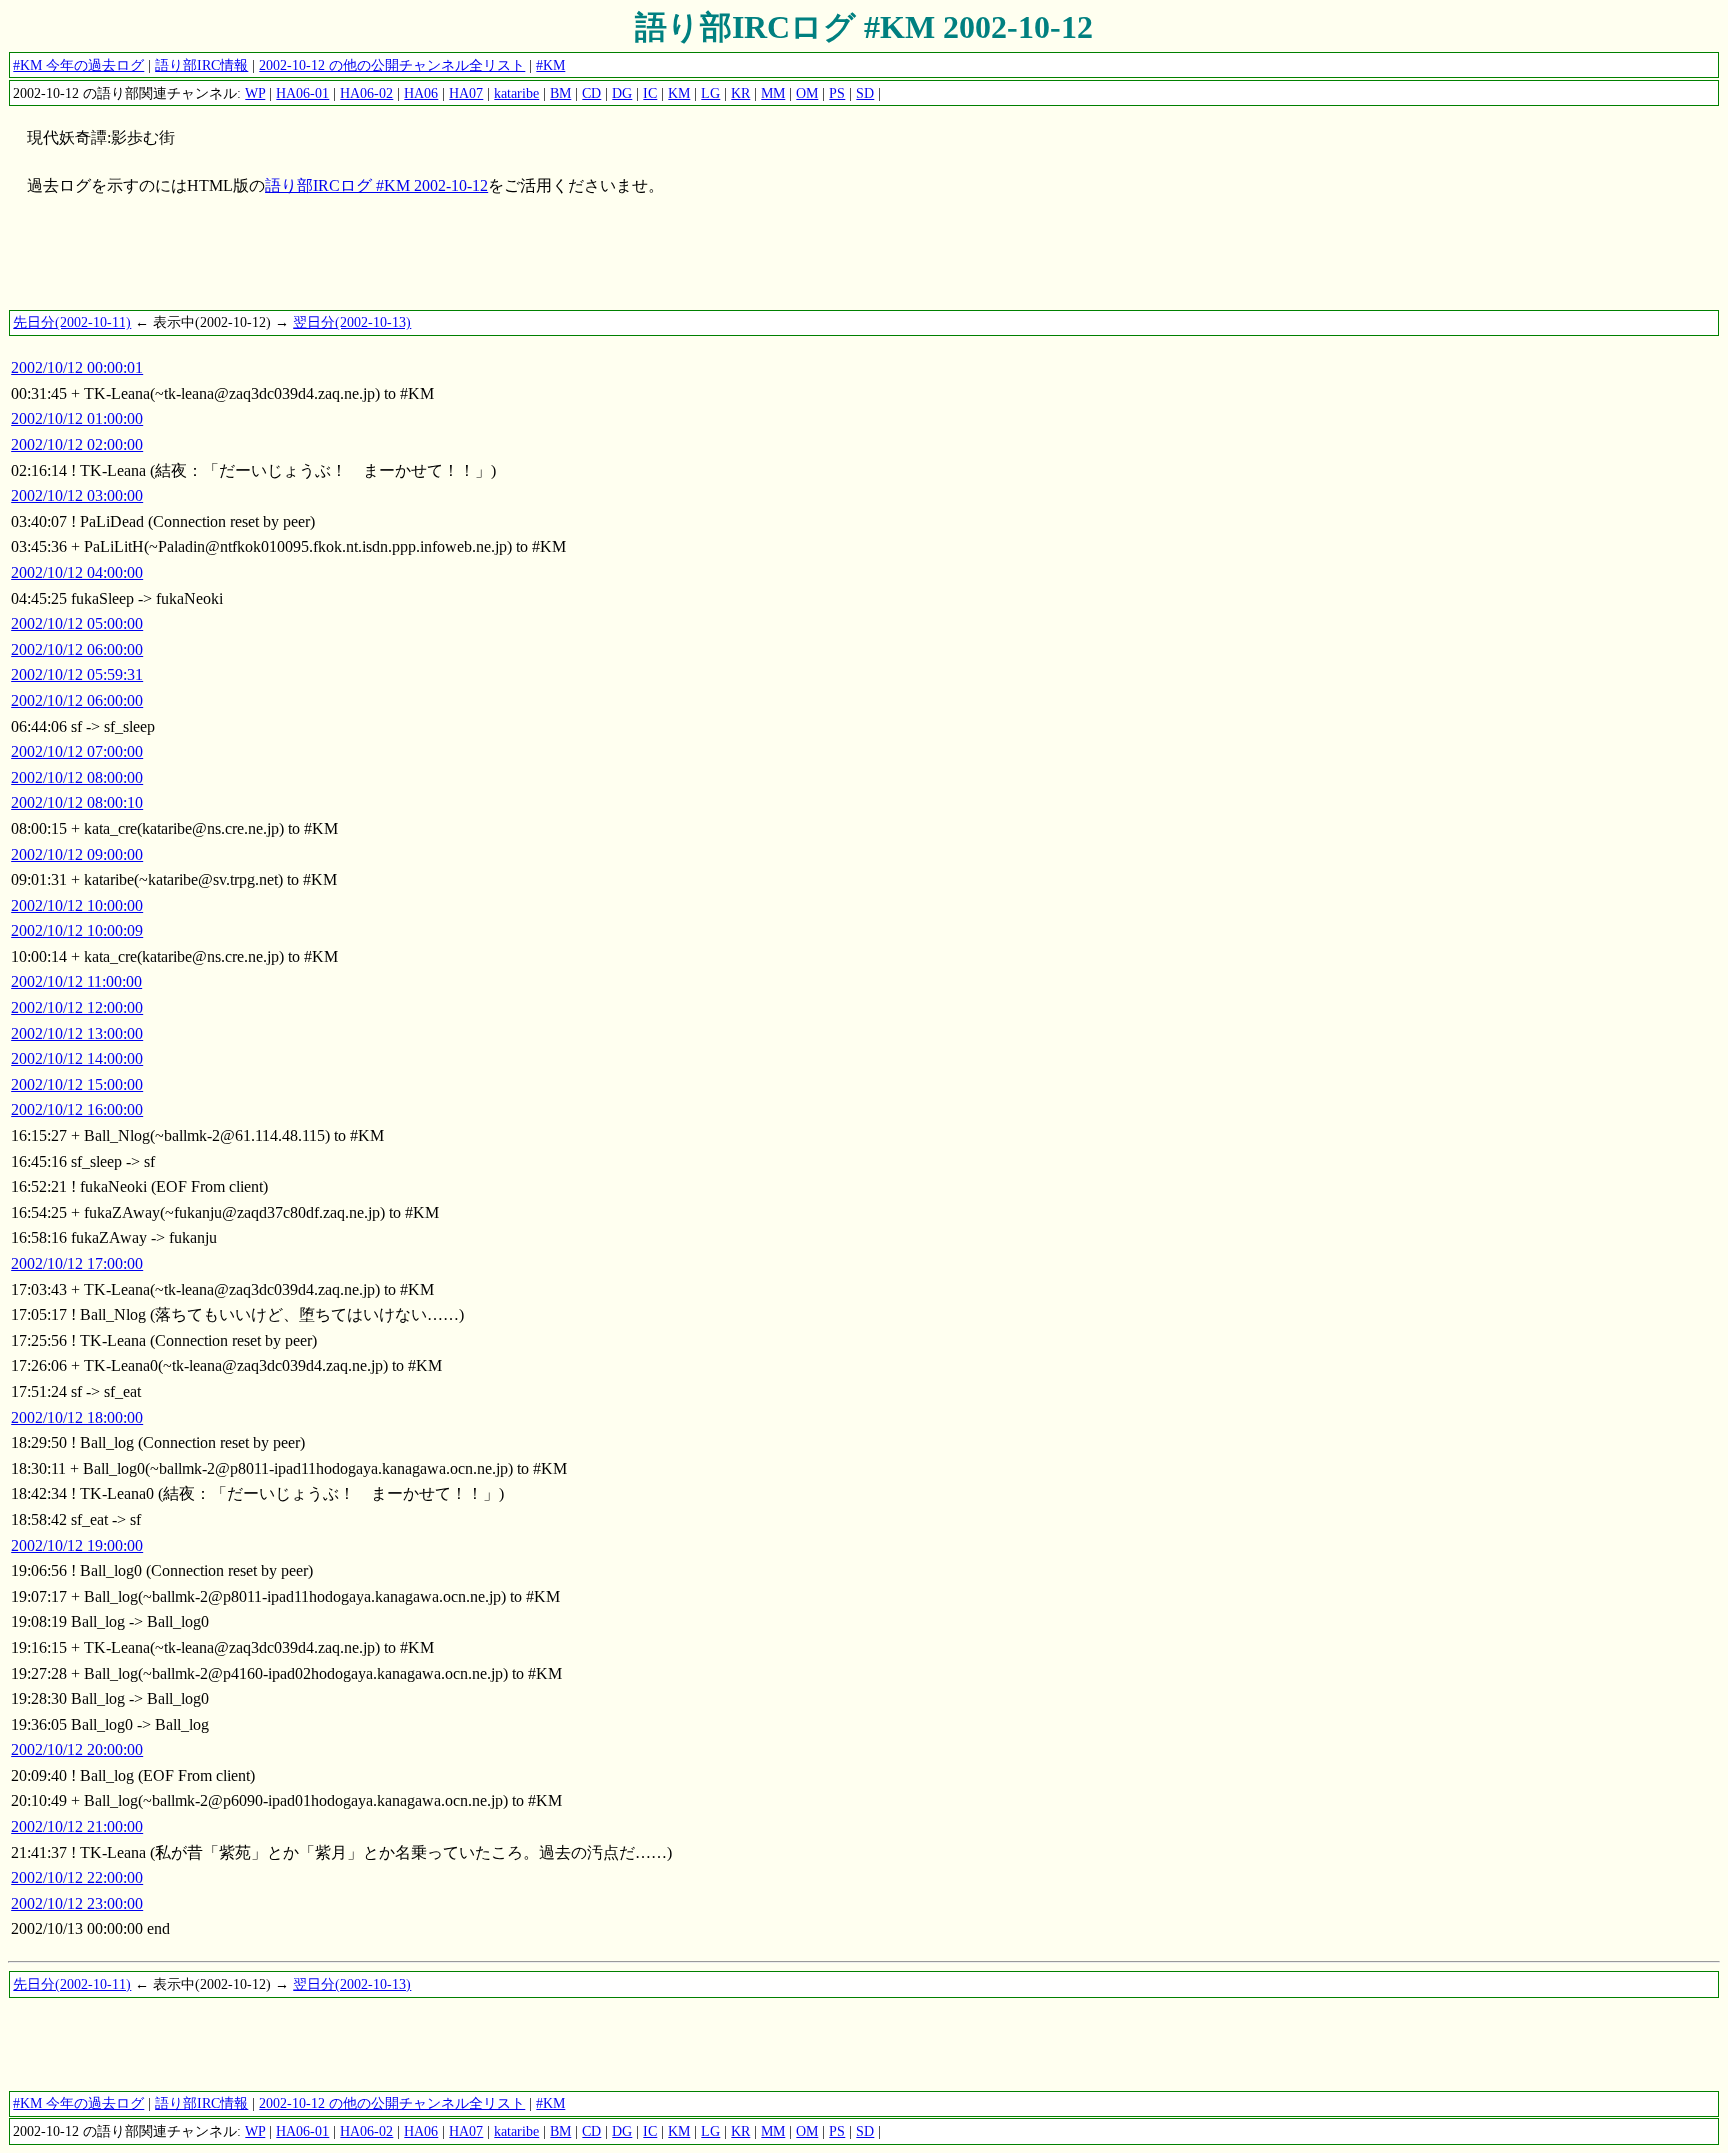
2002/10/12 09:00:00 (77, 854)
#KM (550, 65)
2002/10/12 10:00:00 (77, 905)
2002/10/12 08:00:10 (77, 802)
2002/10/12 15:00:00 (77, 1084)
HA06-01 (302, 93)
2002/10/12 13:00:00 (77, 1033)
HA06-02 (366, 93)
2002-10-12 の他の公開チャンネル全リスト (392, 65)
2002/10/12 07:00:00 (77, 751)
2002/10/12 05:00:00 (77, 623)
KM (679, 93)
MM (773, 93)
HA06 (421, 93)
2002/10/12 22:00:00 (77, 1877)
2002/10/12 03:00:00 (77, 495)
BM (560, 93)
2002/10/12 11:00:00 (76, 981)
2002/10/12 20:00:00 (77, 1749)
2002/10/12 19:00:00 (77, 1545)
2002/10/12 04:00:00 (77, 572)
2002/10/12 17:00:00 (77, 1263)
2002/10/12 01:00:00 (77, 418)
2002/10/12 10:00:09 (77, 930)
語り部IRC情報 (201, 65)
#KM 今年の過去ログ (78, 65)
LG (710, 93)
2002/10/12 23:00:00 (77, 1903)
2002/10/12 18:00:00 (77, 1417)
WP (255, 93)
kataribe (516, 93)
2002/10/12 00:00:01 (77, 367)
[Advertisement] (372, 263)
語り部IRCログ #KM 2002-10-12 (864, 27)
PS (837, 93)
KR (740, 93)
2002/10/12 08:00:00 (77, 777)
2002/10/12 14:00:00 (77, 1058)
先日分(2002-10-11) (72, 322)
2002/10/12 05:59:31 (77, 674)
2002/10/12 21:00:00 (77, 1826)
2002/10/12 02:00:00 (77, 444)
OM (807, 93)
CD (591, 93)
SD (865, 93)
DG (622, 93)
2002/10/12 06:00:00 (77, 649)
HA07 (466, 93)
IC (650, 93)
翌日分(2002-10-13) (352, 322)
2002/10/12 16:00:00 (77, 1109)
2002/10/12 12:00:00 (77, 1007)
